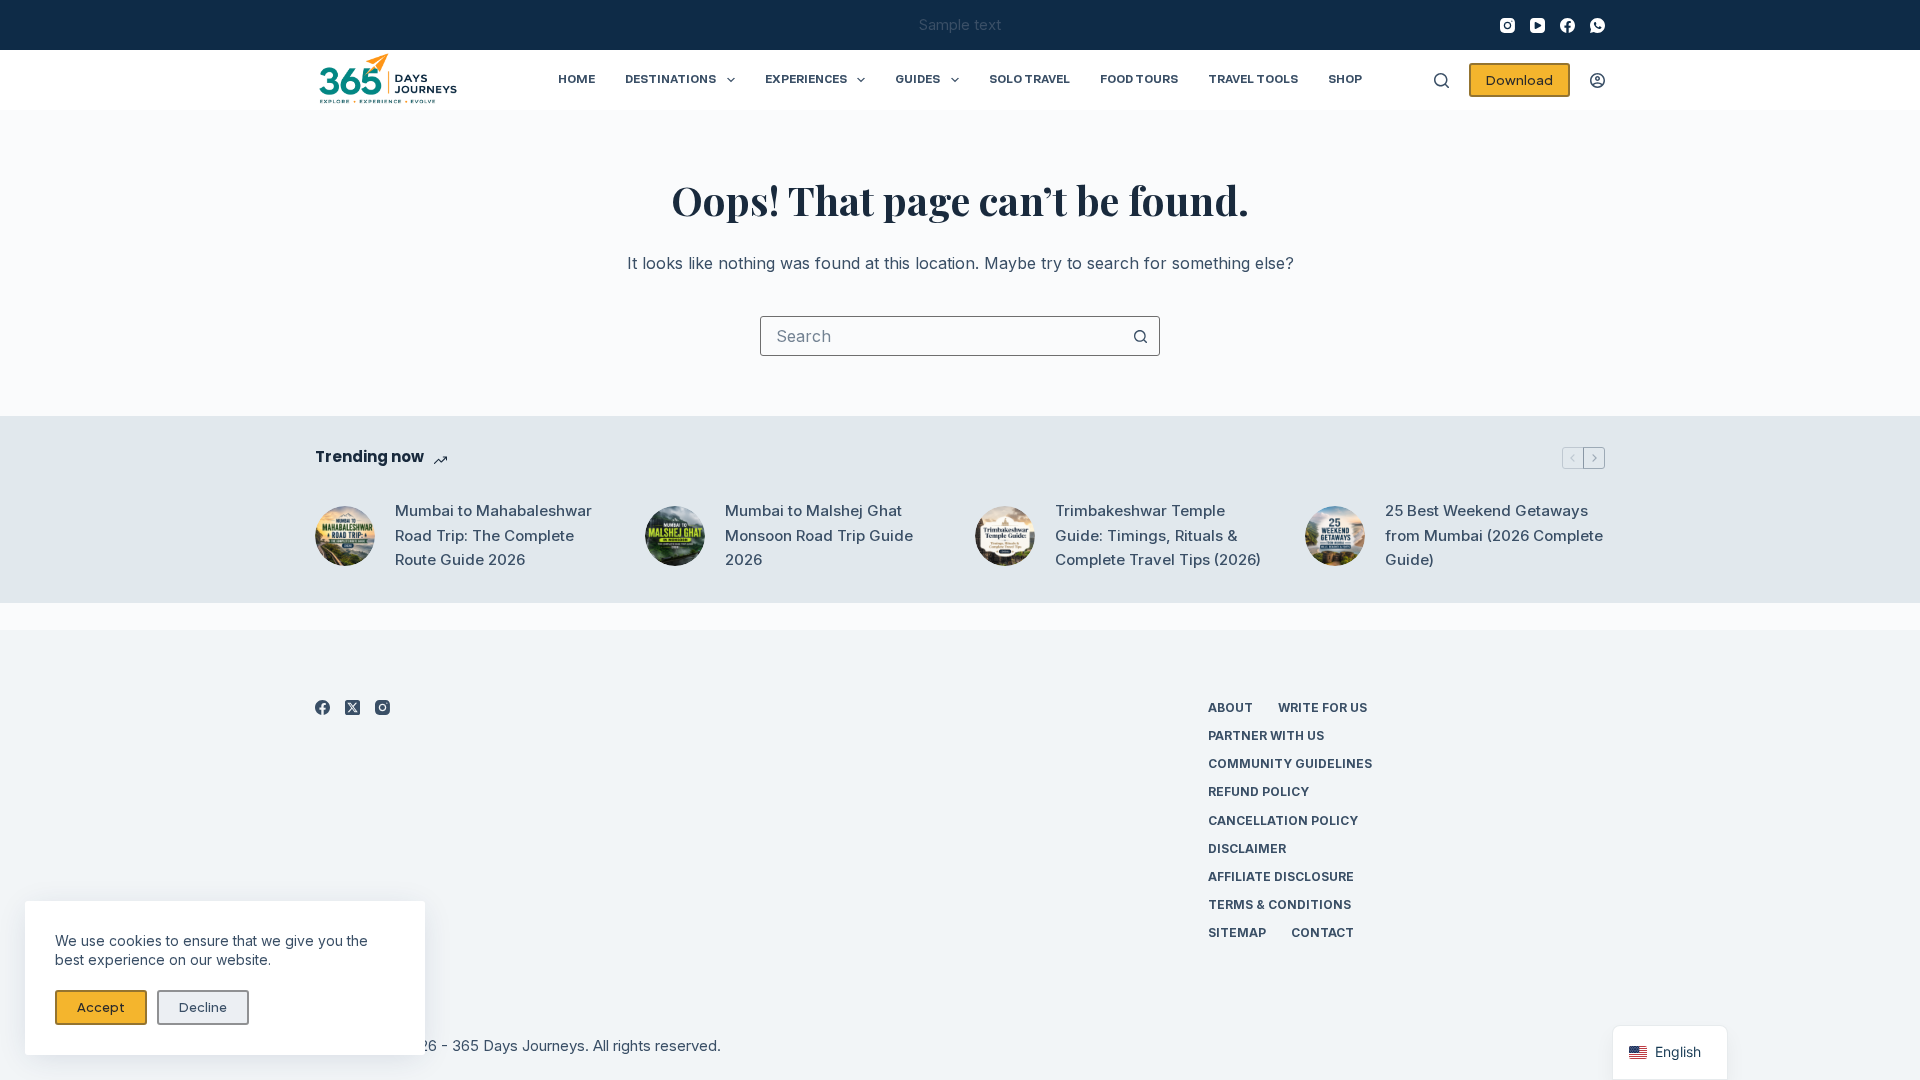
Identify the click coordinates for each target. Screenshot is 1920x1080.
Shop (1345, 79)
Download (1519, 80)
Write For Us (1322, 707)
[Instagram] (1507, 25)
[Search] (1441, 80)
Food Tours (1139, 79)
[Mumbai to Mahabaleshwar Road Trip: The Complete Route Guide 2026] (345, 536)
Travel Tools (1253, 79)
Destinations (670, 79)
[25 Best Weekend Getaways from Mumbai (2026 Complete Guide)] (1335, 536)
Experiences (806, 79)
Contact (1322, 932)
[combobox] (941, 336)
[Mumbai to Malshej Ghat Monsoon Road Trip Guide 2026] (675, 536)
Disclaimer (1247, 848)
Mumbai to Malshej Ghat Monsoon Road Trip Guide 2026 (819, 535)
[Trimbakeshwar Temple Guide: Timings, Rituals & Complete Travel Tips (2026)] (1005, 536)
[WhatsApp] (1597, 25)
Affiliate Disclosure (1281, 876)
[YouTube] (1537, 25)
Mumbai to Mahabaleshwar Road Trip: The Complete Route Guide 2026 (493, 535)
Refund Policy (1258, 791)
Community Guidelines (1290, 763)
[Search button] (1140, 336)
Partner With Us (1266, 735)
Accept (101, 1007)
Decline (203, 1007)
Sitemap (1237, 932)
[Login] (1597, 80)
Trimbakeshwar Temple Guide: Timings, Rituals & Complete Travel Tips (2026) (1158, 535)
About (1230, 707)
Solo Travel (1029, 79)
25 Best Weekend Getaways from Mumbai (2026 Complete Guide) (1494, 535)
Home (576, 79)
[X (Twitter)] (352, 707)
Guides (917, 79)
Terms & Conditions (1279, 904)
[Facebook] (1567, 25)
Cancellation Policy (1283, 820)
